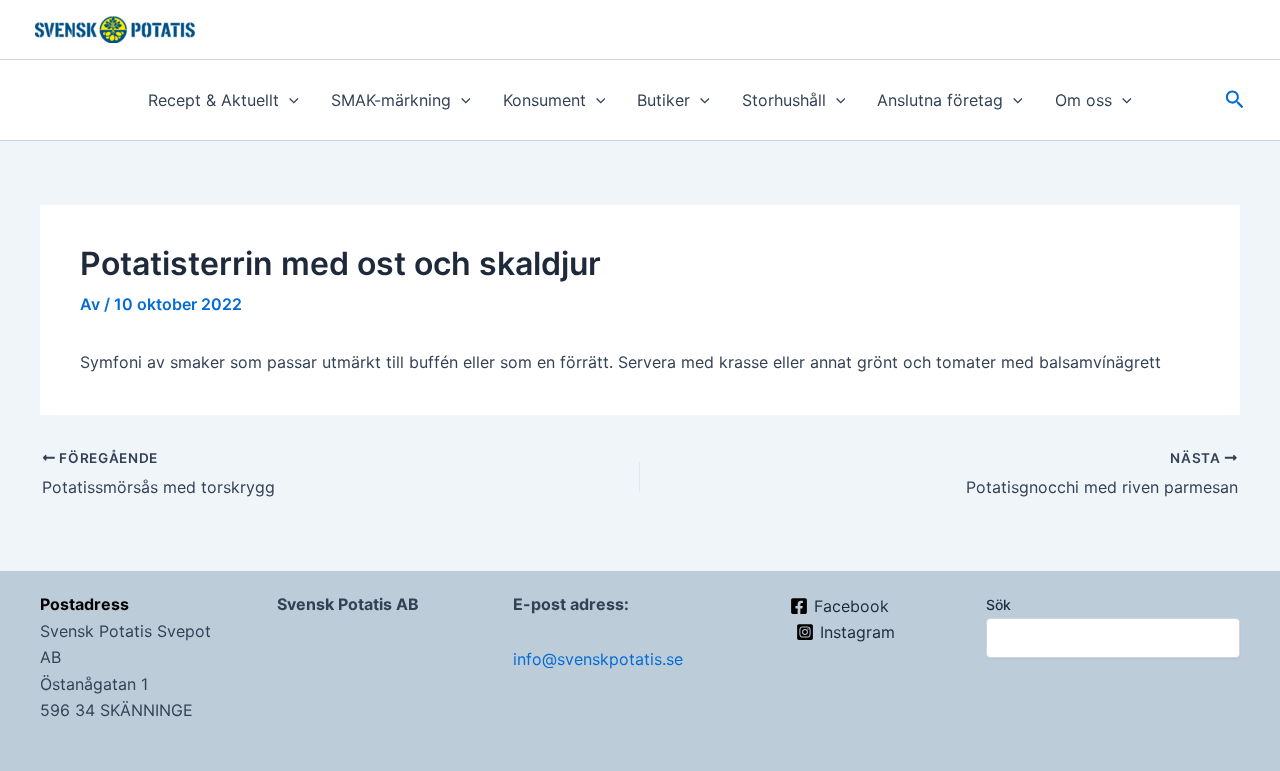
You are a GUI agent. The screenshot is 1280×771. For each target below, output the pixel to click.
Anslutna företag (940, 100)
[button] (289, 100)
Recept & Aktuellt (213, 100)
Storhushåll (784, 100)
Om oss (1083, 100)
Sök (998, 604)
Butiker (663, 100)
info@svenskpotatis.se (598, 659)
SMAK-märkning (391, 100)
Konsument (544, 100)
